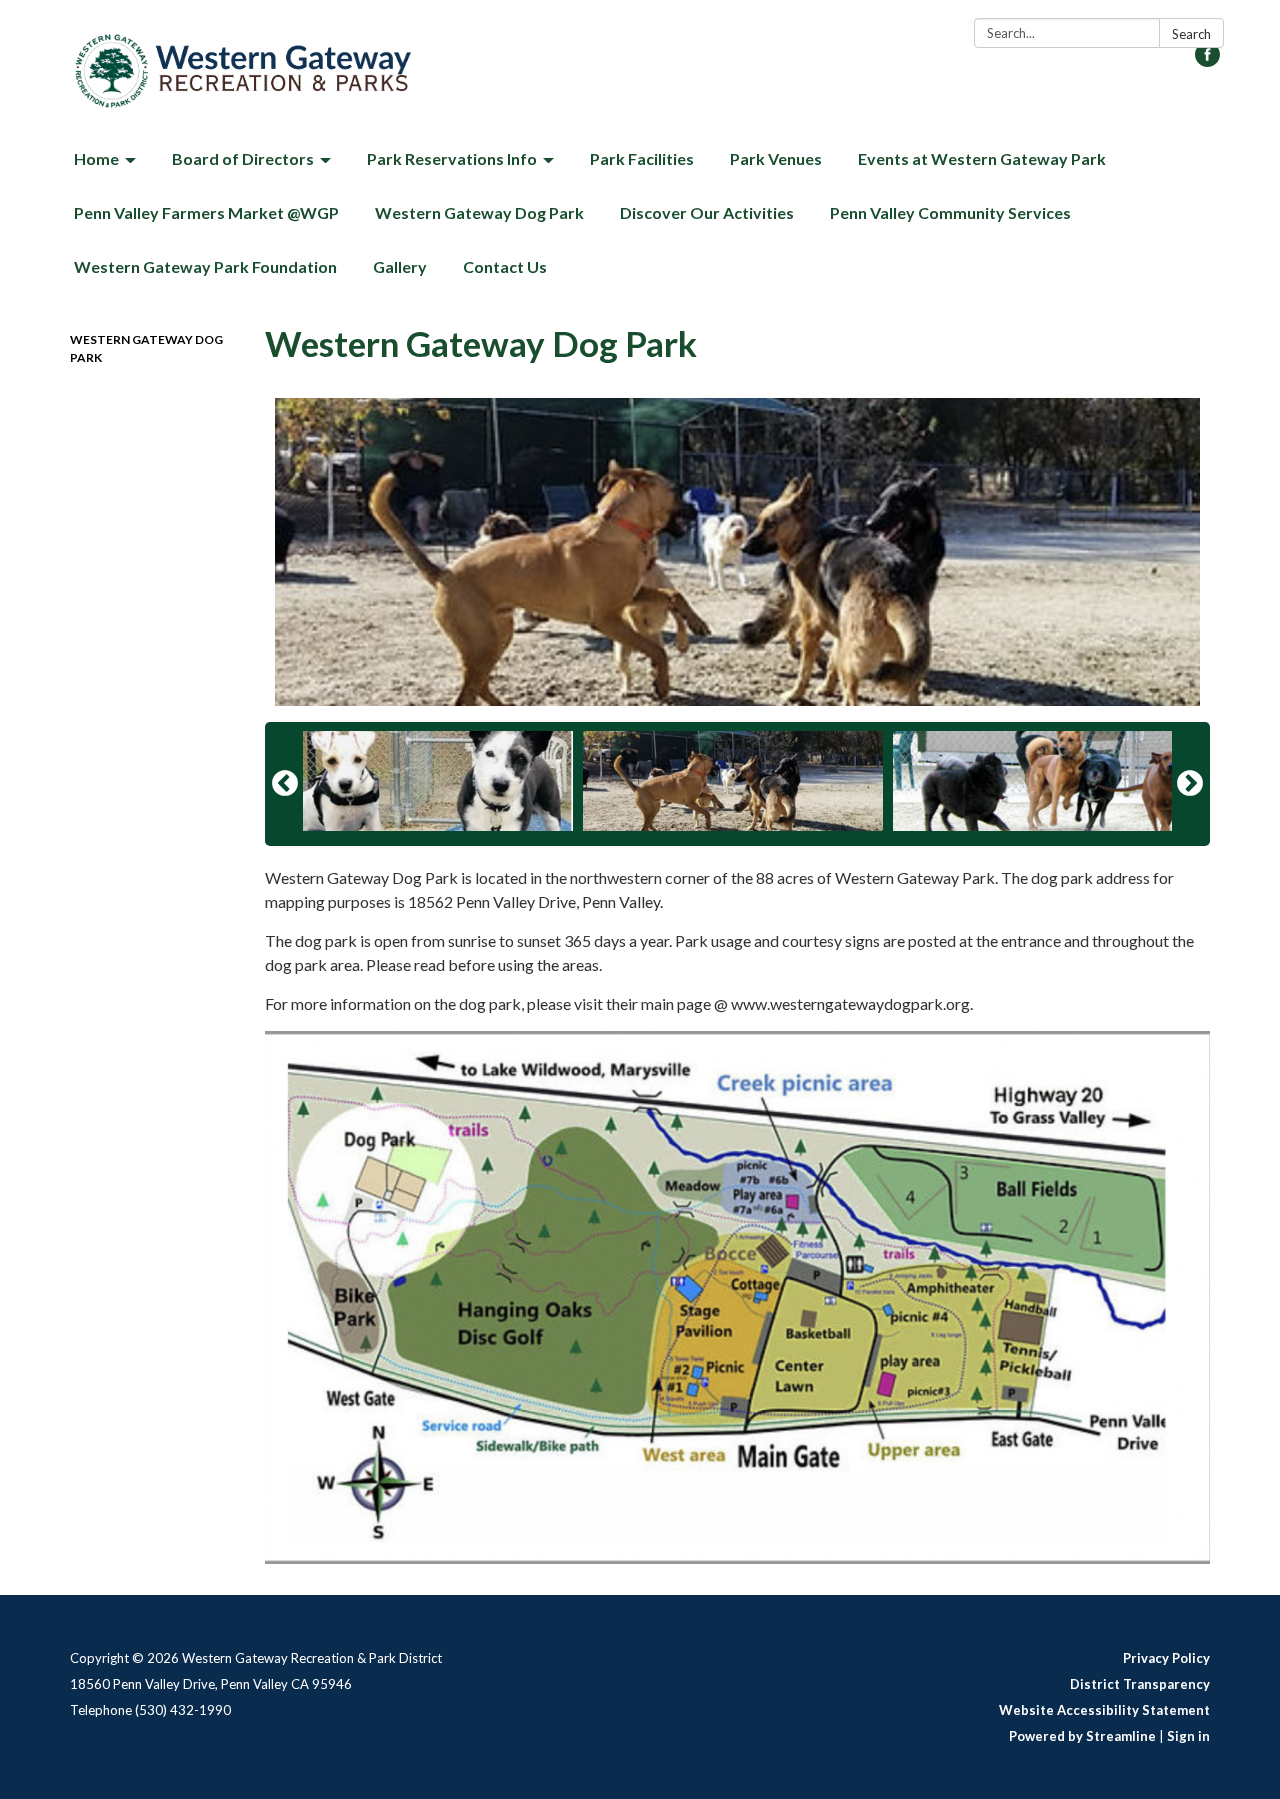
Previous (285, 784)
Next (1190, 784)
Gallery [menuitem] (400, 266)
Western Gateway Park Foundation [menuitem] (205, 266)
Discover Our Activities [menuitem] (707, 212)
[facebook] (1207, 60)
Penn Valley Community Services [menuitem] (950, 212)
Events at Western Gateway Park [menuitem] (982, 158)
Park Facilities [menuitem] (642, 158)
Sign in (1188, 1736)
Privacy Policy (1166, 1658)
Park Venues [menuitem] (776, 158)
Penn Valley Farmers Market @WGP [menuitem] (206, 212)
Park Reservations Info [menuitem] (452, 158)
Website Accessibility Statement (1104, 1710)
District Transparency (1140, 1684)
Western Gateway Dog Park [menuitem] (479, 212)
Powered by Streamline (1082, 1736)
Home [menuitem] (96, 158)
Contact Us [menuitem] (505, 266)
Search (1191, 34)
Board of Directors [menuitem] (243, 158)
